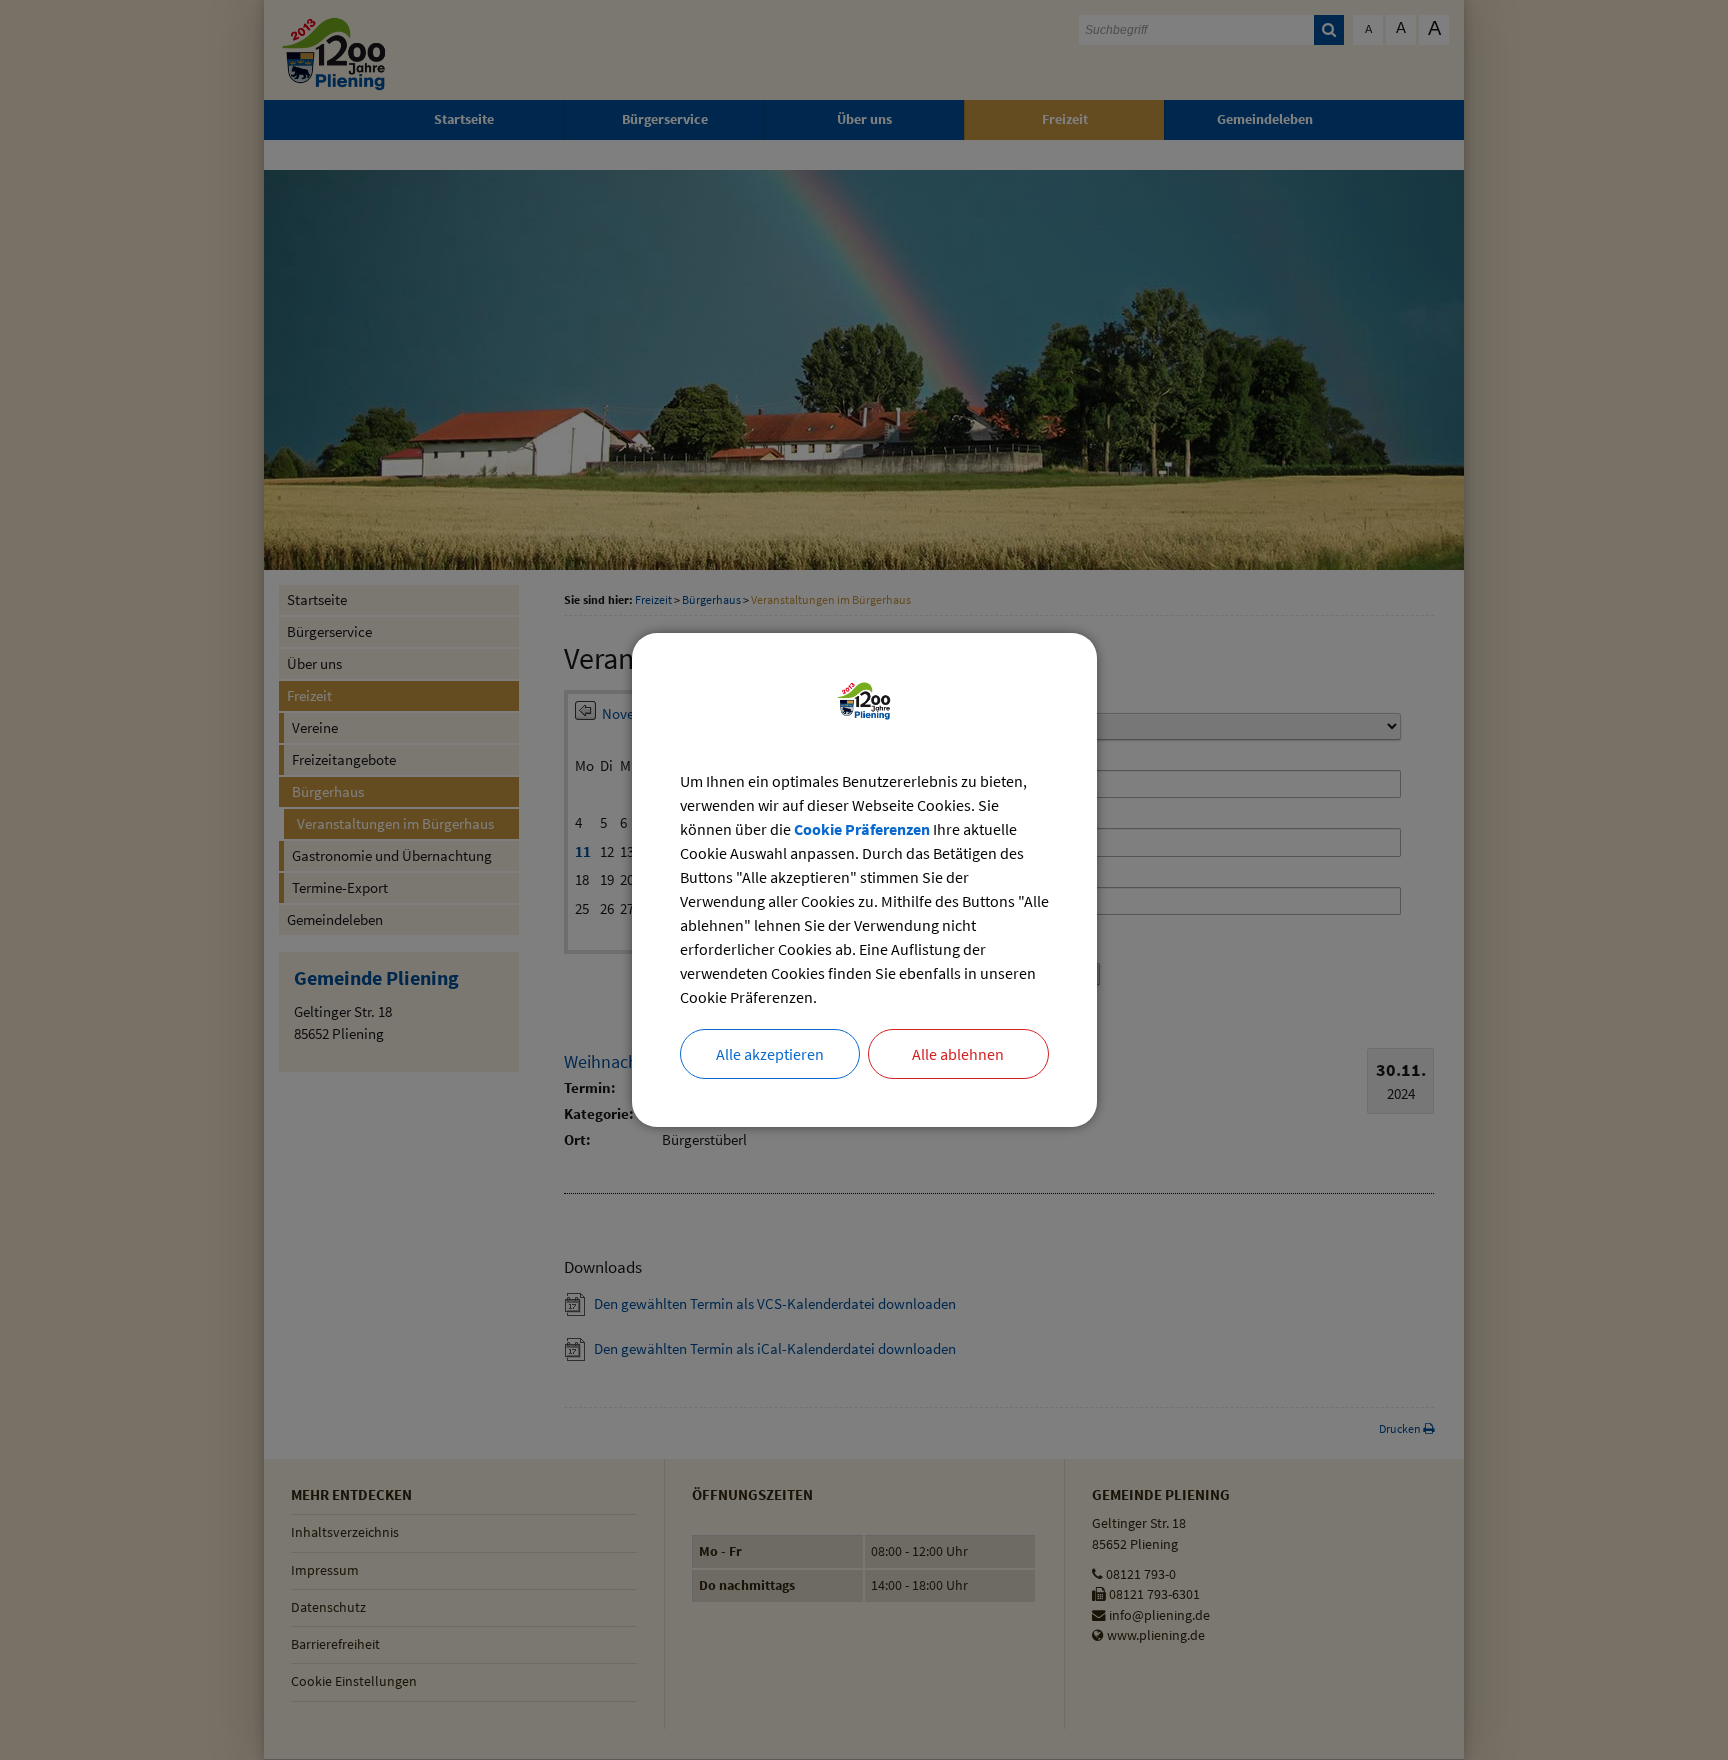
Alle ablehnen (958, 1054)
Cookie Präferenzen (862, 829)
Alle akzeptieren (770, 1054)
